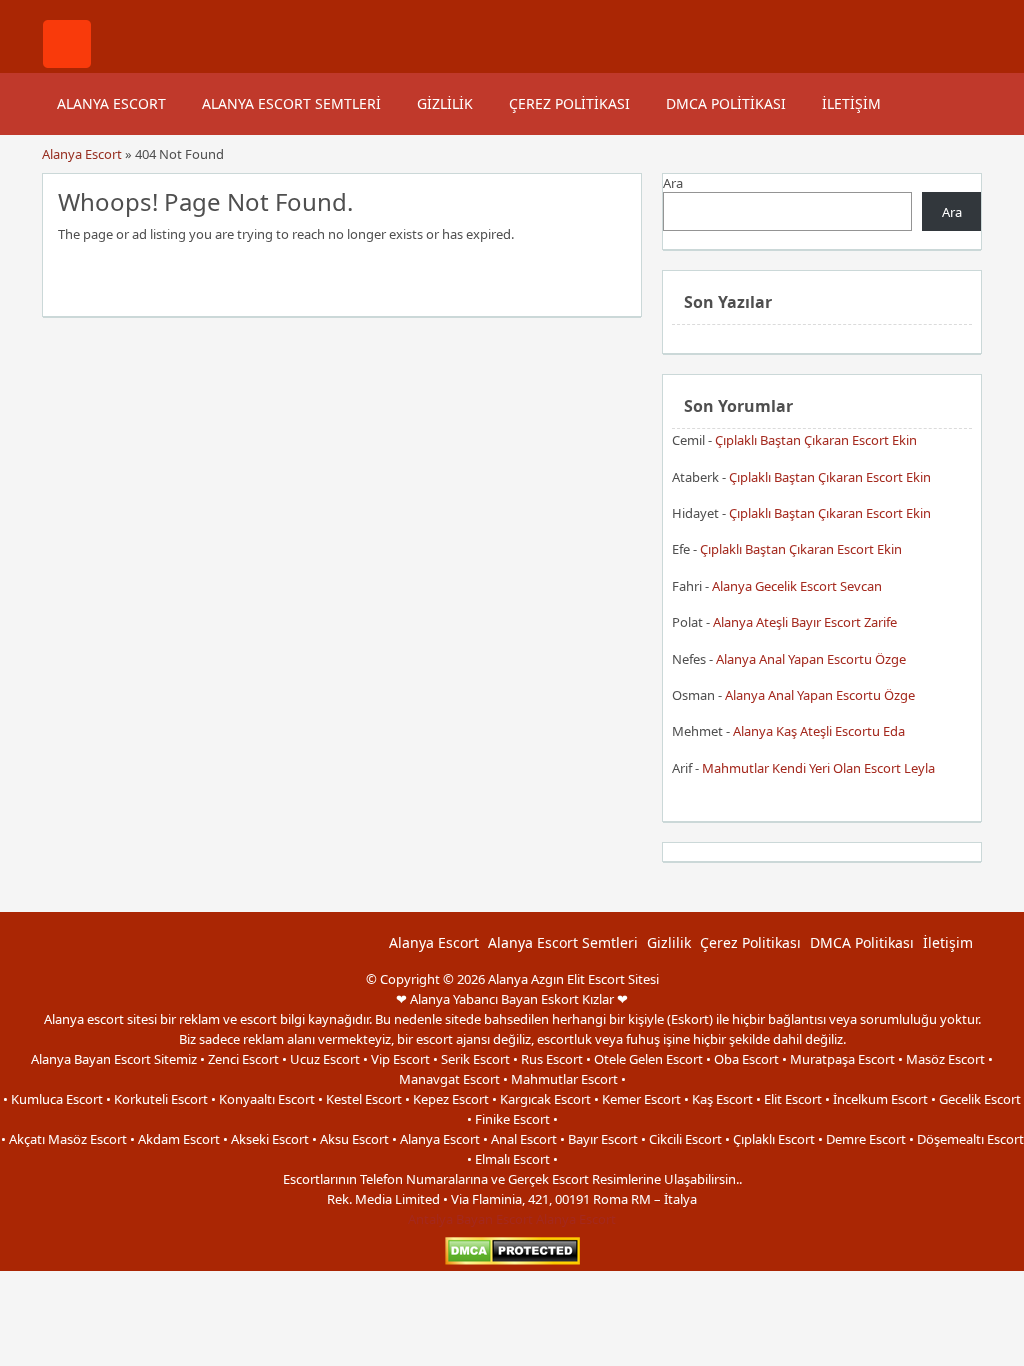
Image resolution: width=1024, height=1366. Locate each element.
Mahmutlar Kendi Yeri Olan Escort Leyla (818, 768)
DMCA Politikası (726, 103)
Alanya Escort (111, 103)
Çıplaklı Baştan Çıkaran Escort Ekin (816, 440)
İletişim (851, 103)
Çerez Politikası (569, 103)
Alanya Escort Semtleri (291, 103)
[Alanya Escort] (67, 63)
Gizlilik (445, 103)
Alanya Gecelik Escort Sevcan (797, 586)
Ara (673, 183)
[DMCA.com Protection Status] (512, 1260)
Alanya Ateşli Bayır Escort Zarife (805, 622)
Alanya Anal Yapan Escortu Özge (811, 659)
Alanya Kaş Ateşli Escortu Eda (819, 731)
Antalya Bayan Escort (470, 1219)
